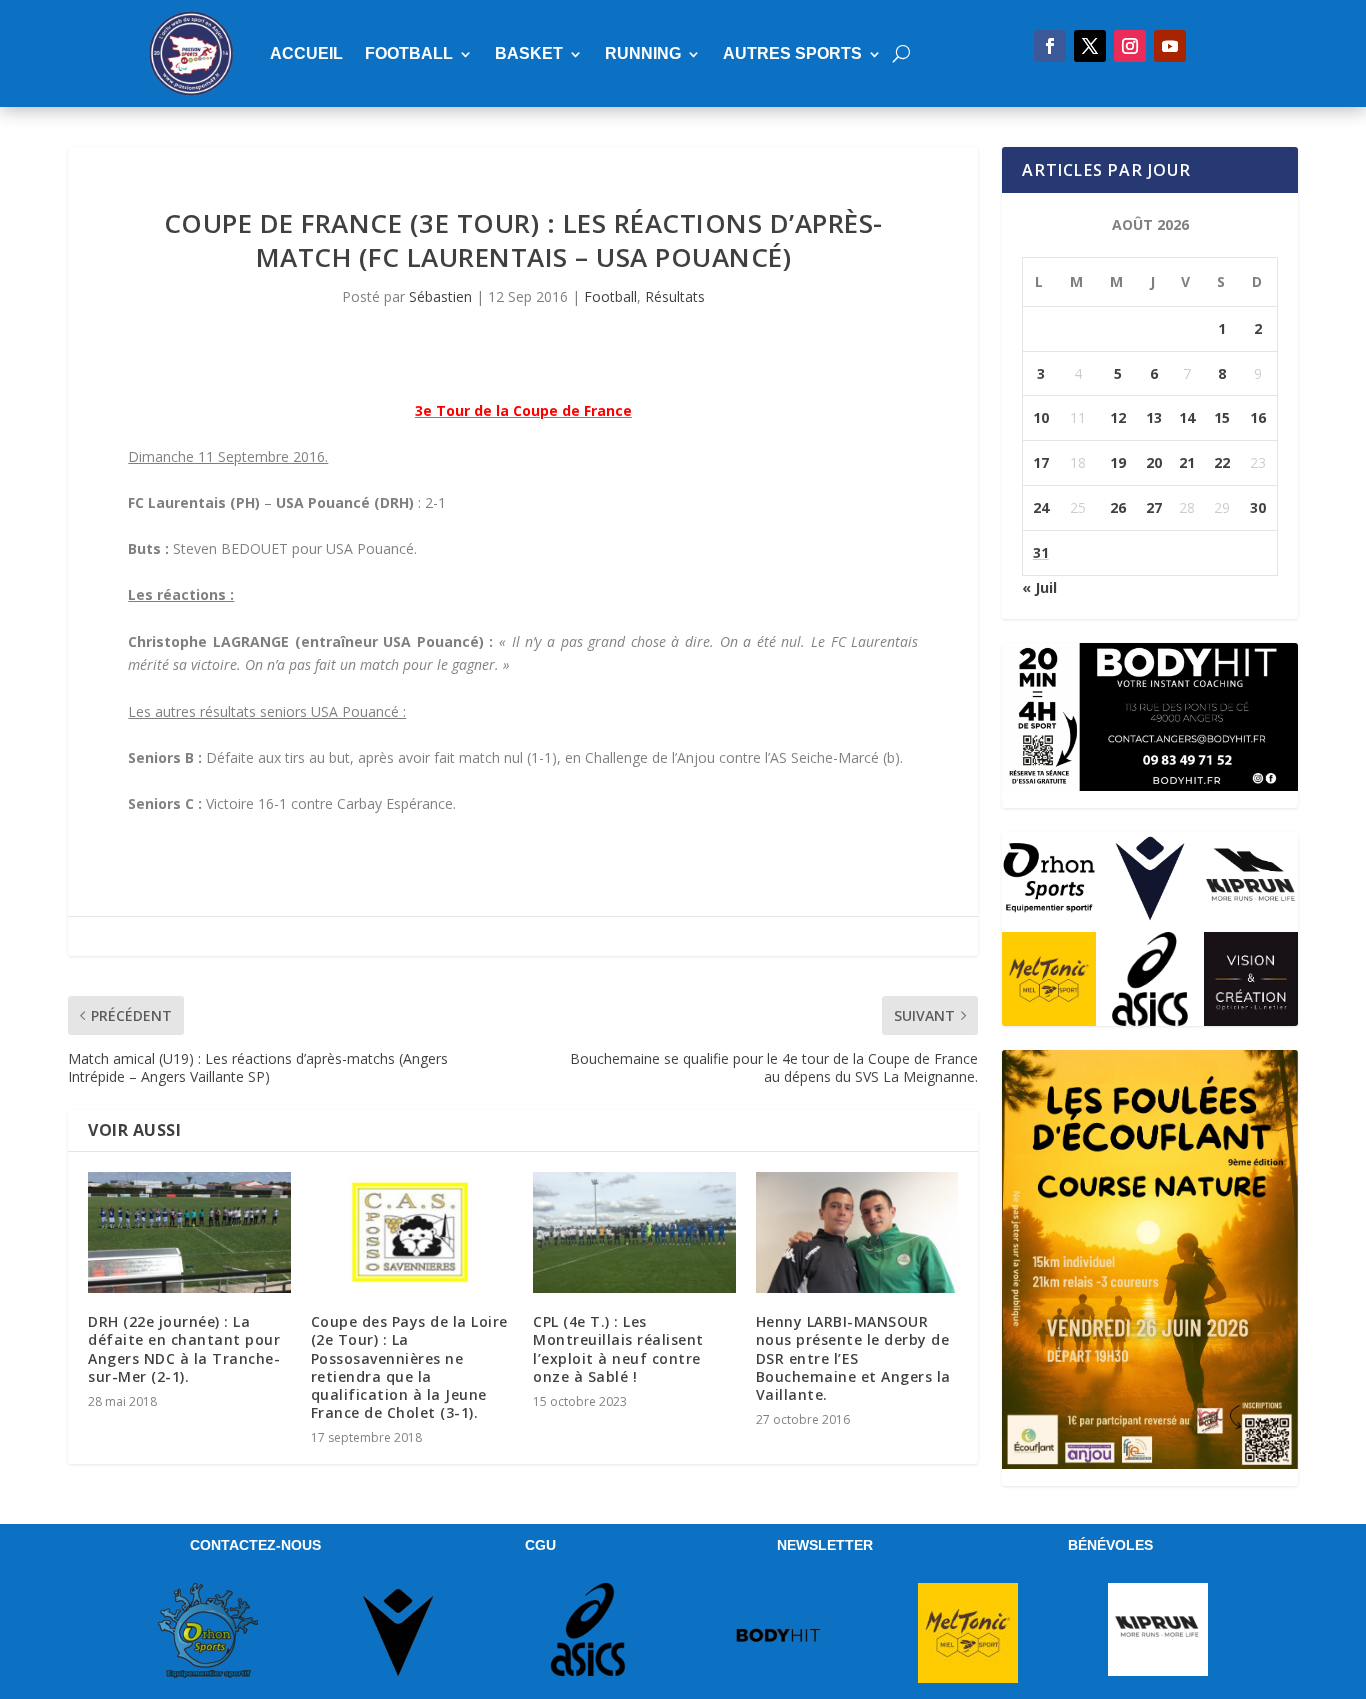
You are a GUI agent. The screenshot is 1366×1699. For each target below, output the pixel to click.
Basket (529, 53)
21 (1187, 462)
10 (1041, 417)
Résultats (675, 296)
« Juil (1039, 587)
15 (1222, 417)
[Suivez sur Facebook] (1050, 46)
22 (1222, 462)
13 (1154, 417)
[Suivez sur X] (1090, 46)
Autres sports (792, 53)
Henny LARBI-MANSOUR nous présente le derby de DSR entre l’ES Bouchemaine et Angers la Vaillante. (853, 1358)
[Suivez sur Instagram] (1130, 46)
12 (1118, 417)
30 (1258, 507)
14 (1187, 417)
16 (1258, 417)
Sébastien (440, 296)
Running (643, 53)
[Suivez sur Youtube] (1170, 46)
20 (1154, 462)
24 (1041, 507)
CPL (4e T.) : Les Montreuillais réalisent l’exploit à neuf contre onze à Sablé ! (618, 1349)
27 (1154, 507)
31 (1041, 552)
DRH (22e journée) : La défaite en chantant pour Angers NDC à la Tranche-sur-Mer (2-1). (184, 1349)
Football (409, 53)
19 (1118, 462)
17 (1041, 462)
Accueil (306, 53)
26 (1118, 507)
